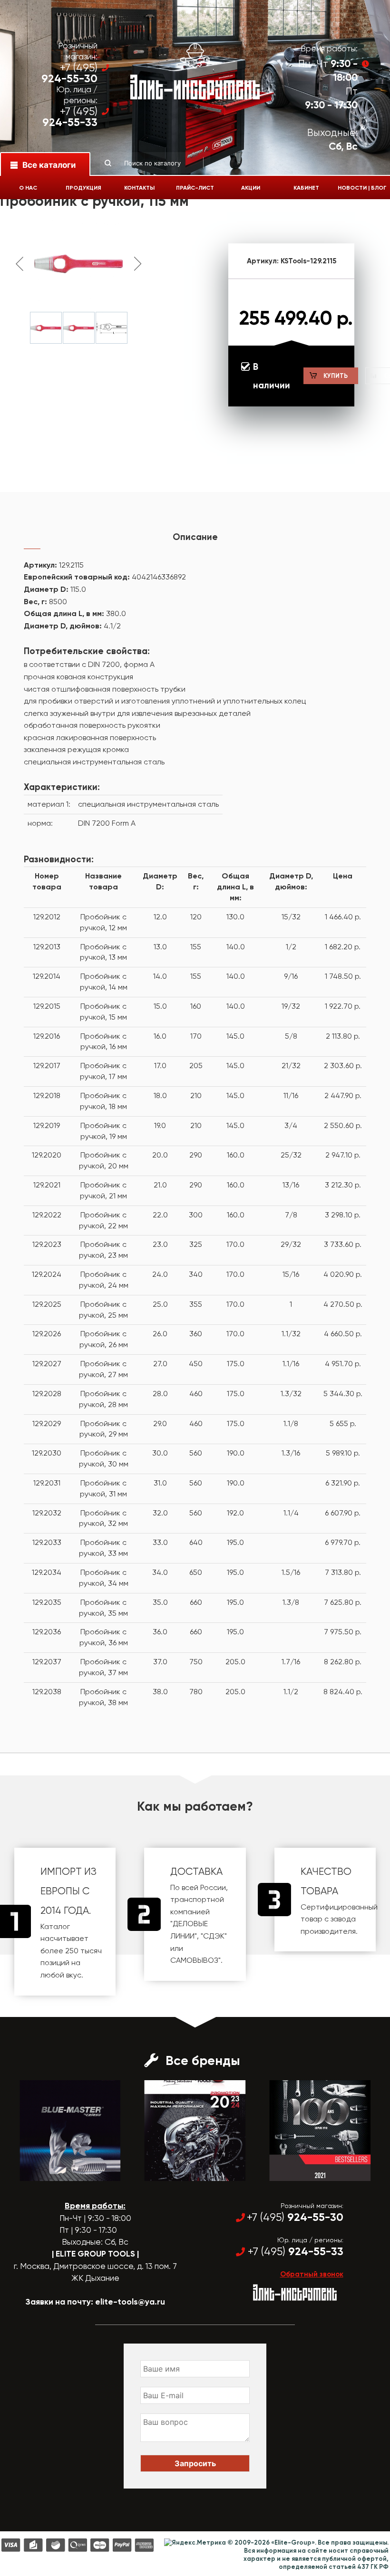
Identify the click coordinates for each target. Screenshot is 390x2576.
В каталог (62, 2172)
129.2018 (47, 1095)
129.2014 (47, 976)
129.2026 (47, 1334)
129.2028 (47, 1394)
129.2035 (47, 1602)
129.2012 (47, 917)
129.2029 (47, 1423)
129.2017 (47, 1066)
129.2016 (47, 1036)
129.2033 (47, 1542)
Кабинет (306, 188)
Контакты (139, 188)
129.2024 (47, 1274)
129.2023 (47, 1244)
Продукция (83, 188)
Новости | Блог (362, 188)
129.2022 (47, 1215)
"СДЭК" (214, 1936)
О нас (28, 188)
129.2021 (47, 1185)
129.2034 (47, 1572)
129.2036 (47, 1632)
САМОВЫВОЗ (194, 1960)
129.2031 (47, 1483)
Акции (251, 188)
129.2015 (47, 1006)
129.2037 (47, 1662)
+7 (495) (69, 73)
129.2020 (47, 1155)
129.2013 (47, 947)
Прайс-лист (195, 188)
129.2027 (47, 1364)
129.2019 (47, 1125)
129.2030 (47, 1453)
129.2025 (47, 1304)
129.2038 (47, 1692)
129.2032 (47, 1513)
